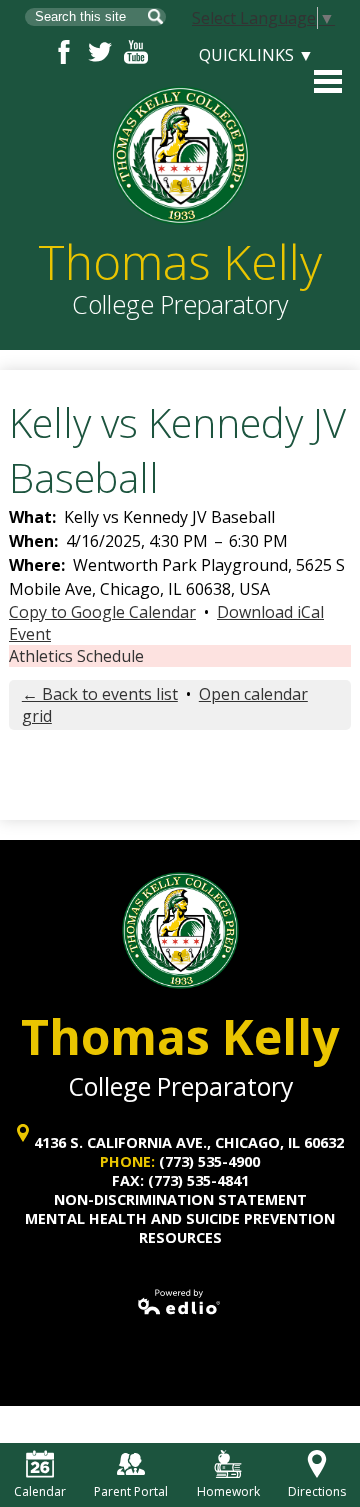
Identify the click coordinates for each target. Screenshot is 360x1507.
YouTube (136, 52)
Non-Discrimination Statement (180, 1199)
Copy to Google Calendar (102, 612)
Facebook (64, 52)
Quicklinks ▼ (256, 55)
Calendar (40, 1491)
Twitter (100, 52)
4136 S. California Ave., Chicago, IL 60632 (189, 1142)
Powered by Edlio (180, 1302)
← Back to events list (100, 694)
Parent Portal (131, 1491)
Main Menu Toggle (328, 81)
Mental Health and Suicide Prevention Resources (180, 1228)
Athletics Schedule (76, 656)
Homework (228, 1491)
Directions (317, 1491)
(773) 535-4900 (209, 1161)
